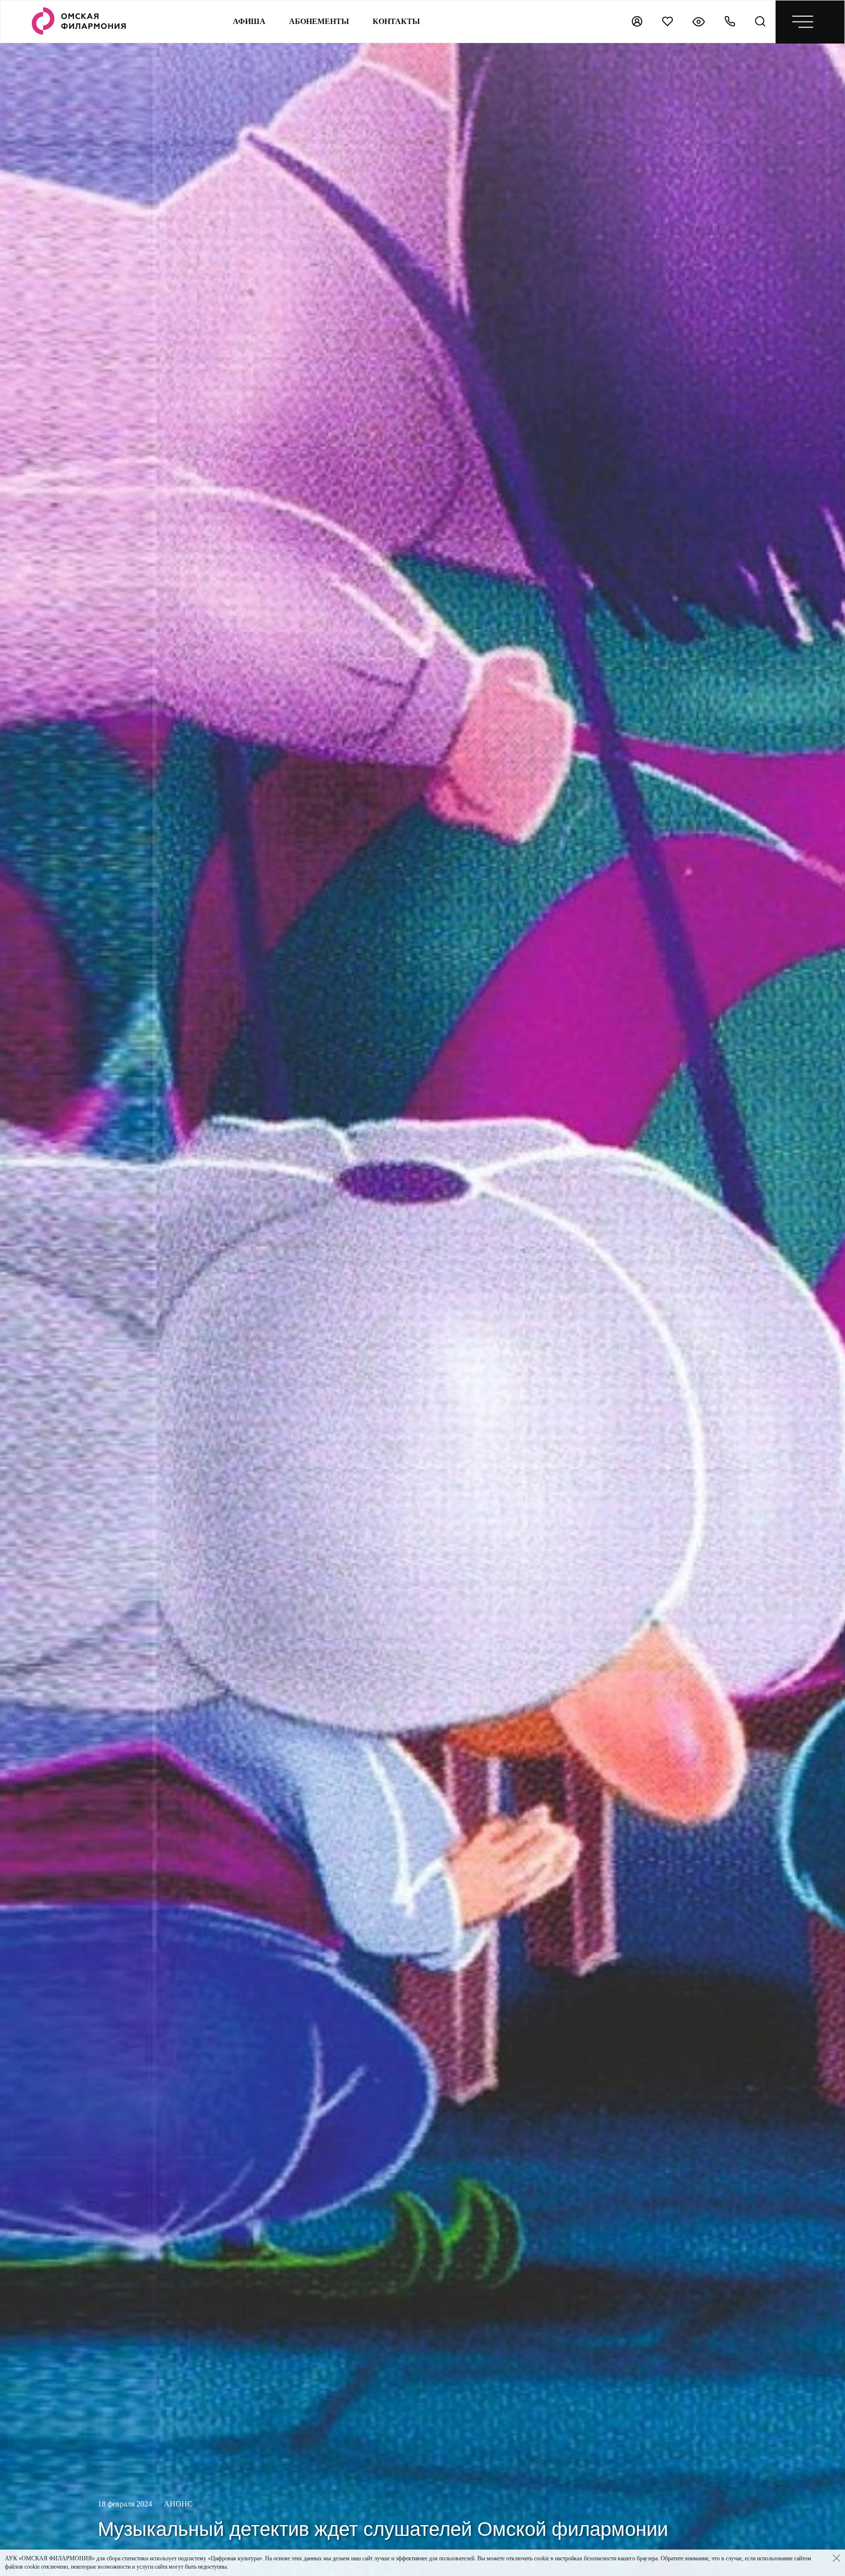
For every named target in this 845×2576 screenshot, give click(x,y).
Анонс (178, 2504)
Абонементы (319, 21)
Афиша (249, 21)
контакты (396, 21)
